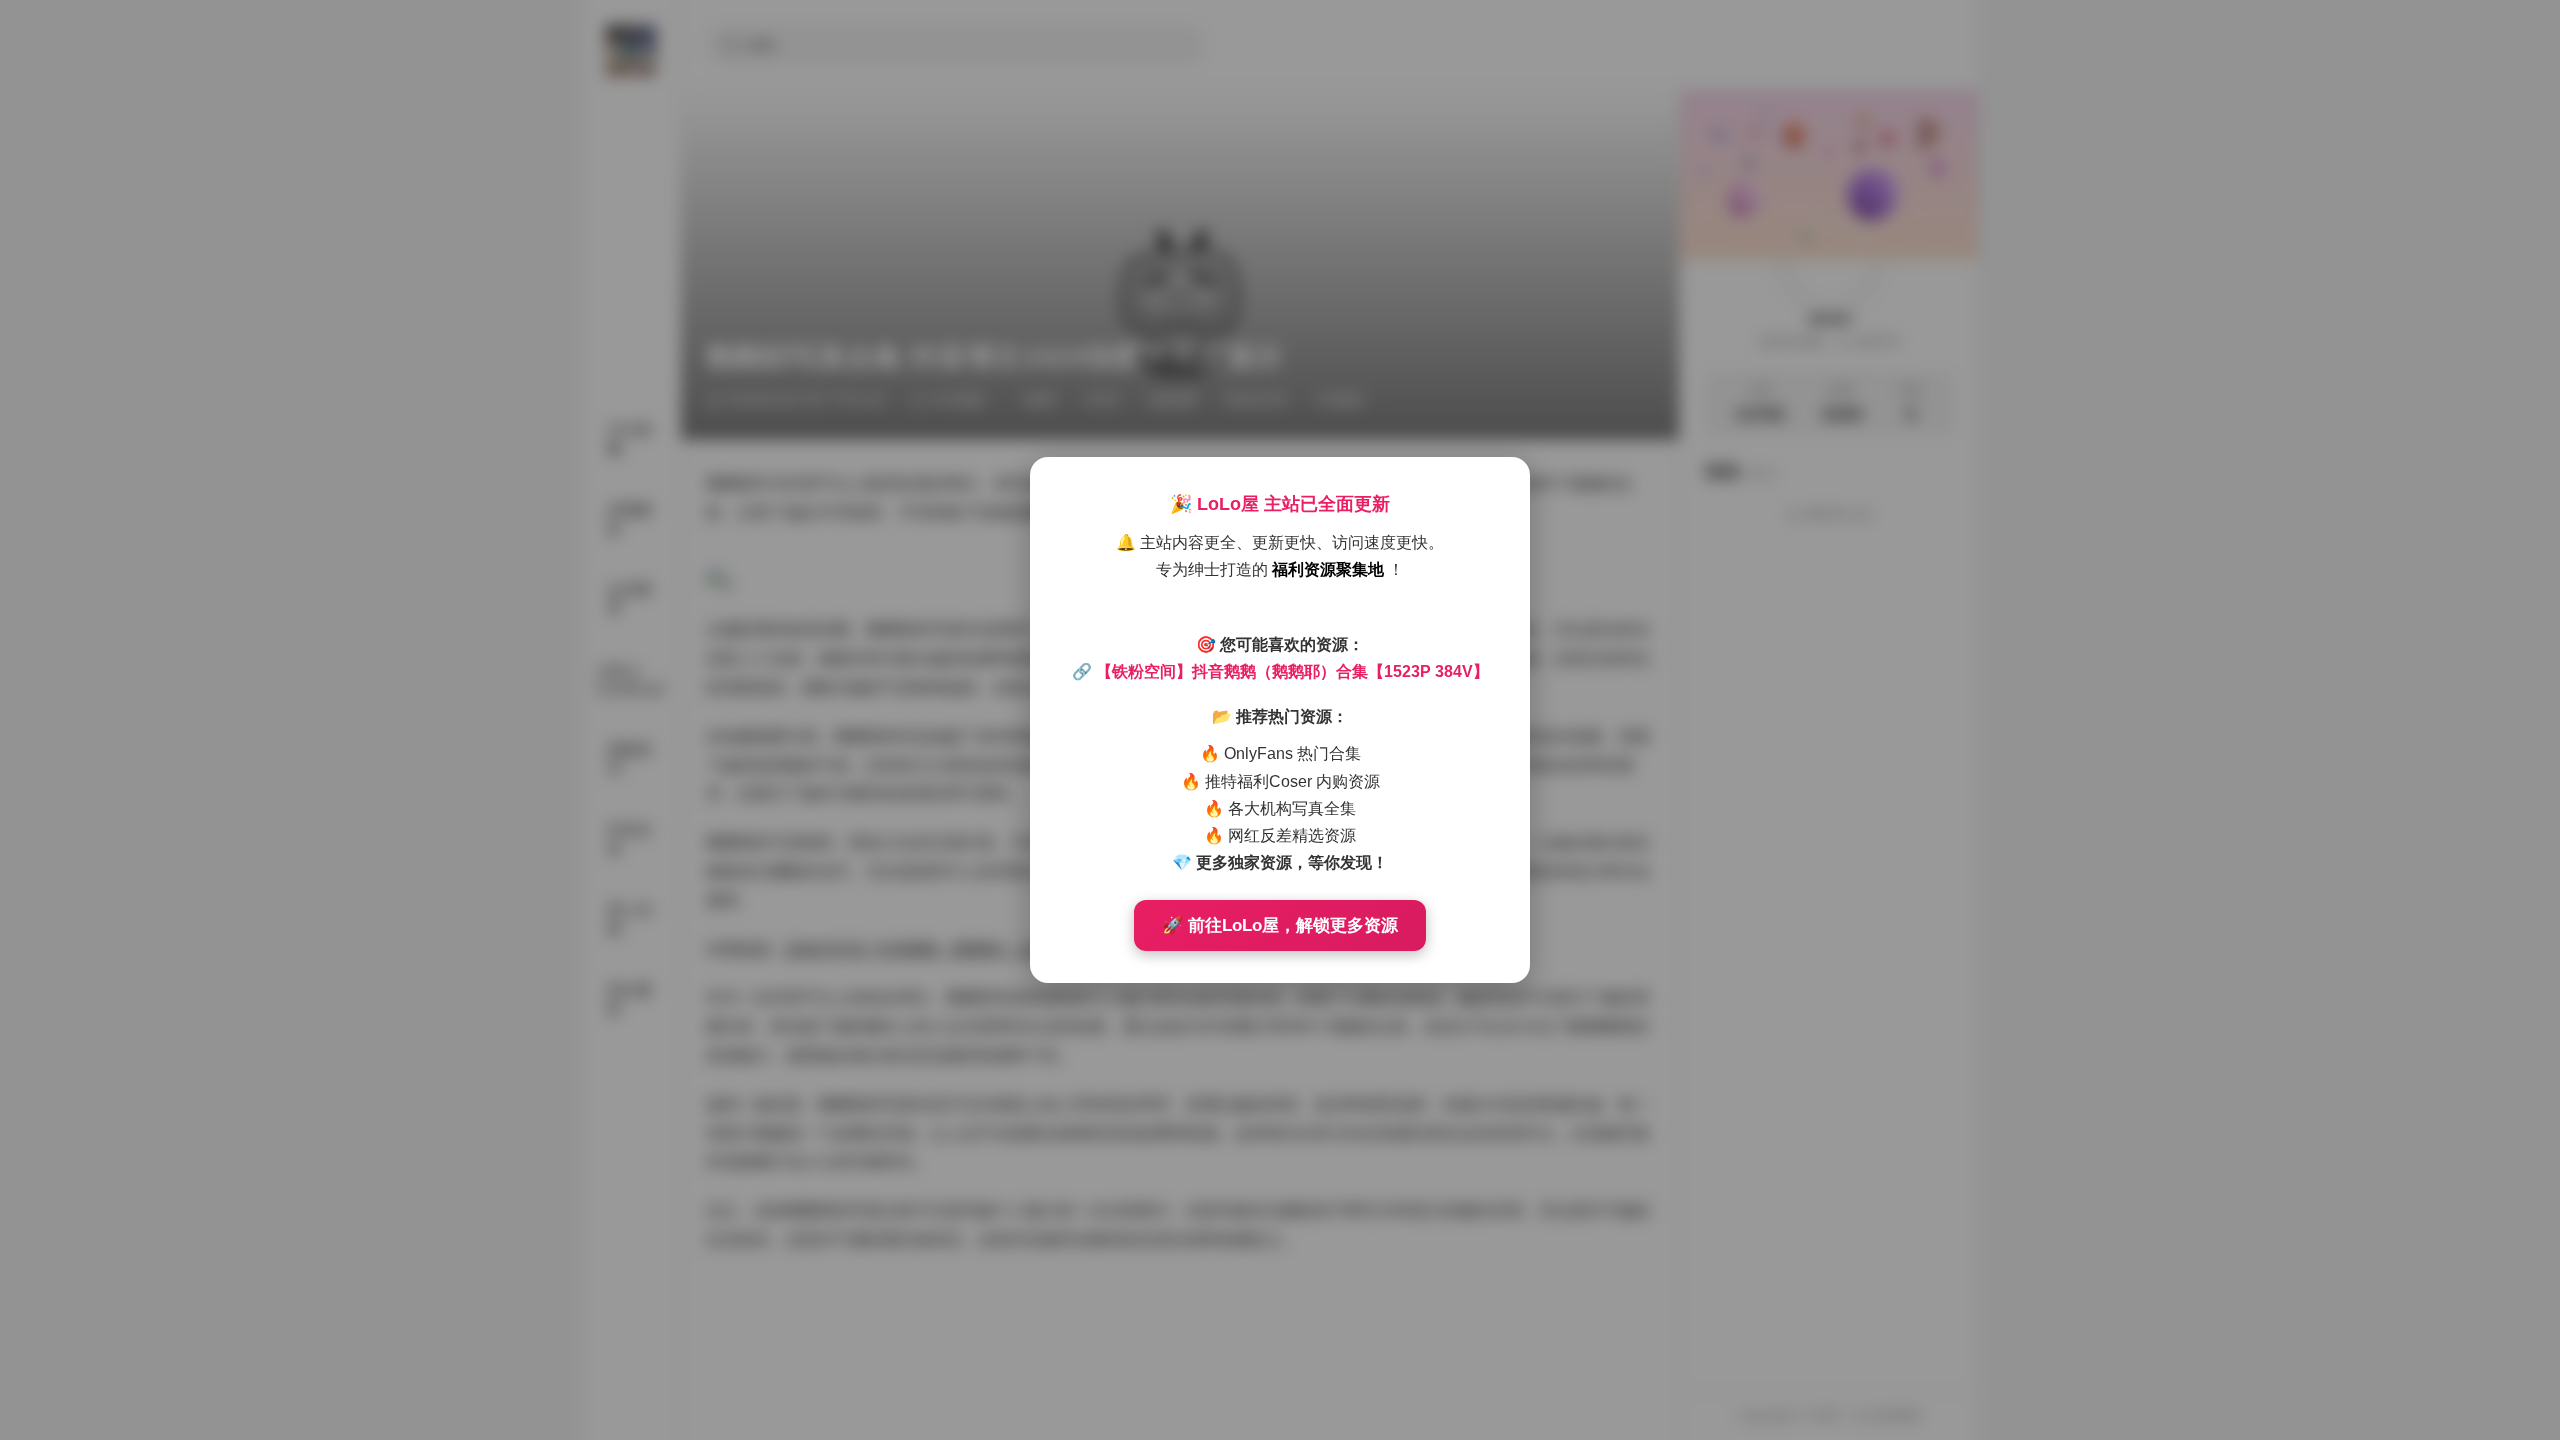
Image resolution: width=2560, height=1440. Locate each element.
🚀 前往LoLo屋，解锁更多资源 (1280, 925)
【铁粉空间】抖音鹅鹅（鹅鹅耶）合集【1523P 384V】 (1292, 671)
